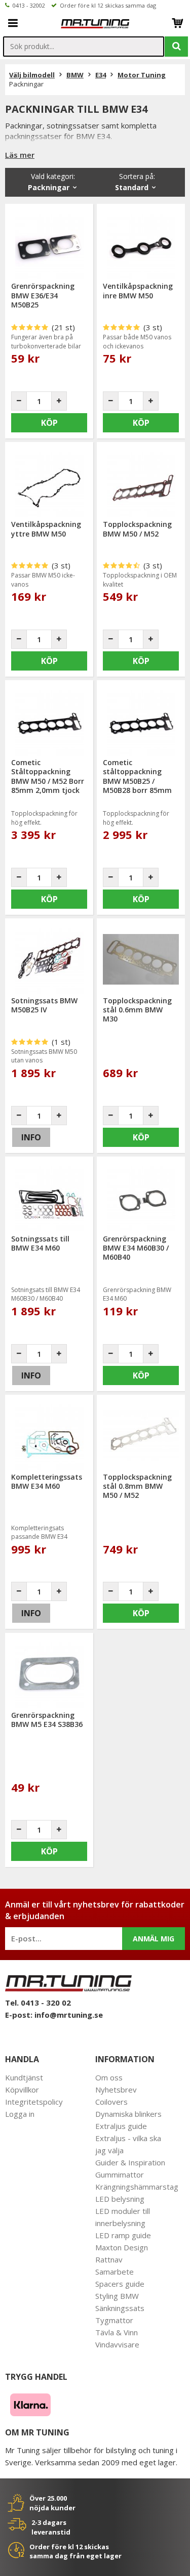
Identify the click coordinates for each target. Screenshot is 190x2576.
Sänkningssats (120, 2308)
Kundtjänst (24, 2077)
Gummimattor (120, 2174)
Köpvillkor (22, 2090)
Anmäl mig (154, 1939)
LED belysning (120, 2199)
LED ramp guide (123, 2235)
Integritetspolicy (34, 2102)
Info (31, 1137)
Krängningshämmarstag (137, 2187)
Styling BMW (117, 2296)
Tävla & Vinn (117, 2332)
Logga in (20, 2114)
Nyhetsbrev (116, 2090)
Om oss (109, 2077)
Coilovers (111, 2102)
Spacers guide (120, 2284)
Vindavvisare (117, 2344)
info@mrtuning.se (69, 2015)
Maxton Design (122, 2247)
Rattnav (109, 2259)
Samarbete (115, 2272)
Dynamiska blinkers (128, 2114)
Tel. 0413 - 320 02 (38, 2003)
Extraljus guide (121, 2126)
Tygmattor (114, 2320)
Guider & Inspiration (130, 2162)
